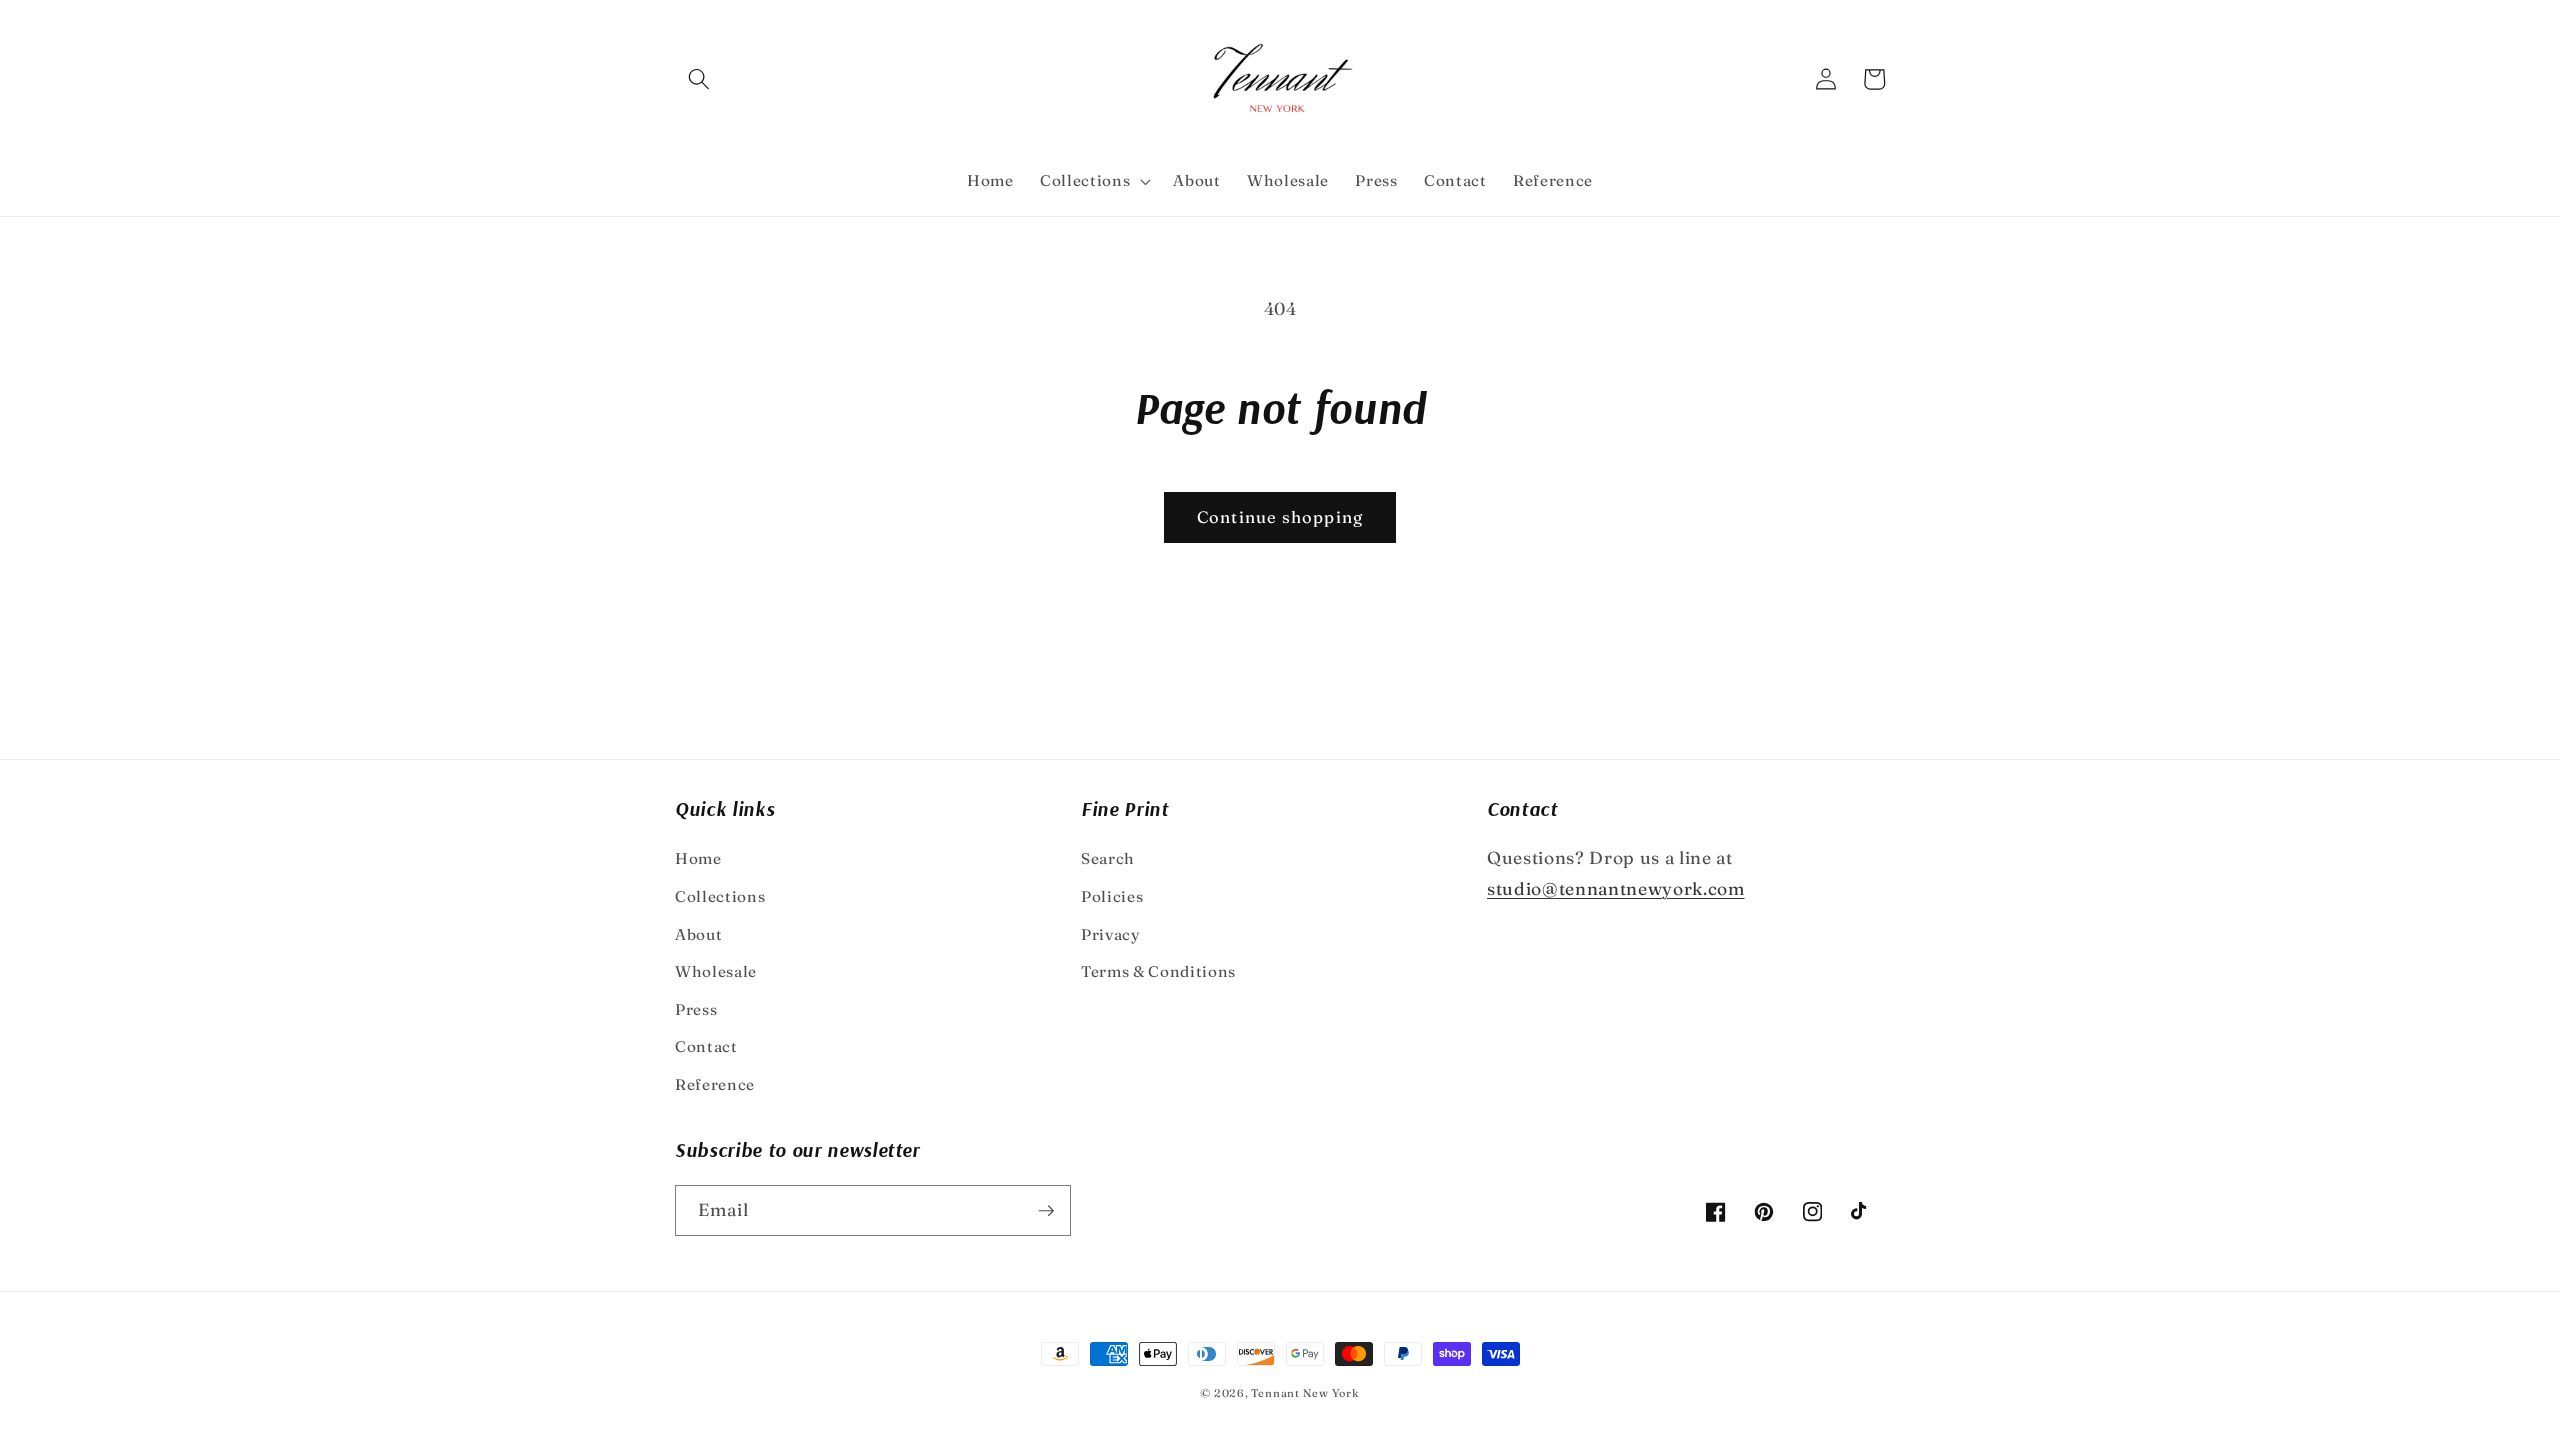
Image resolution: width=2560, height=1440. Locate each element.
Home (698, 858)
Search (1108, 858)
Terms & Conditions (1158, 971)
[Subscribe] (1046, 1211)
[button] (699, 79)
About (698, 934)
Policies (1112, 896)
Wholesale (716, 971)
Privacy (1111, 934)
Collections (720, 896)
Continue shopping (1280, 517)
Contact (706, 1046)
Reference (715, 1084)
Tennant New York (1305, 1393)
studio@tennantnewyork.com (1616, 888)
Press (696, 1009)
